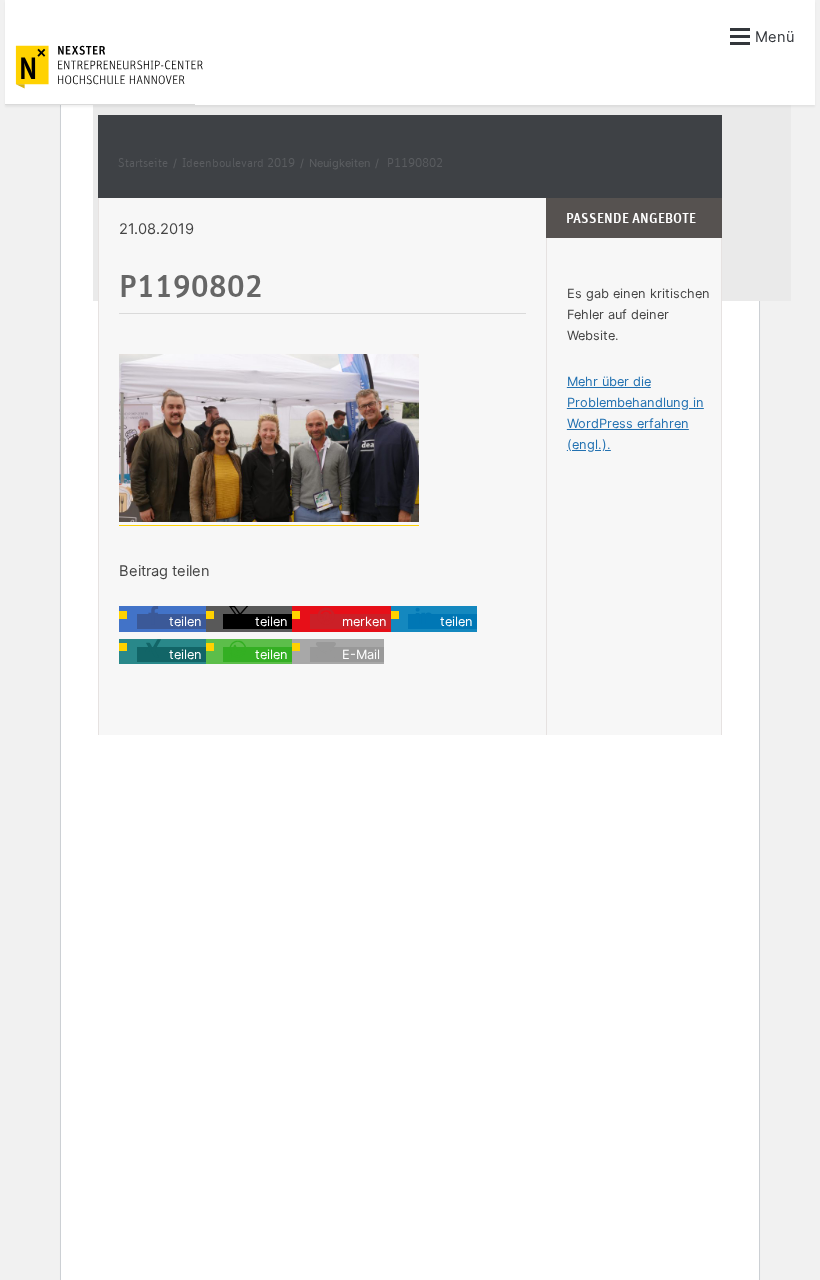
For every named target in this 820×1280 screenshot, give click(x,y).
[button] (171, 621)
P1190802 (415, 163)
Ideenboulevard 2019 (238, 163)
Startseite (143, 163)
